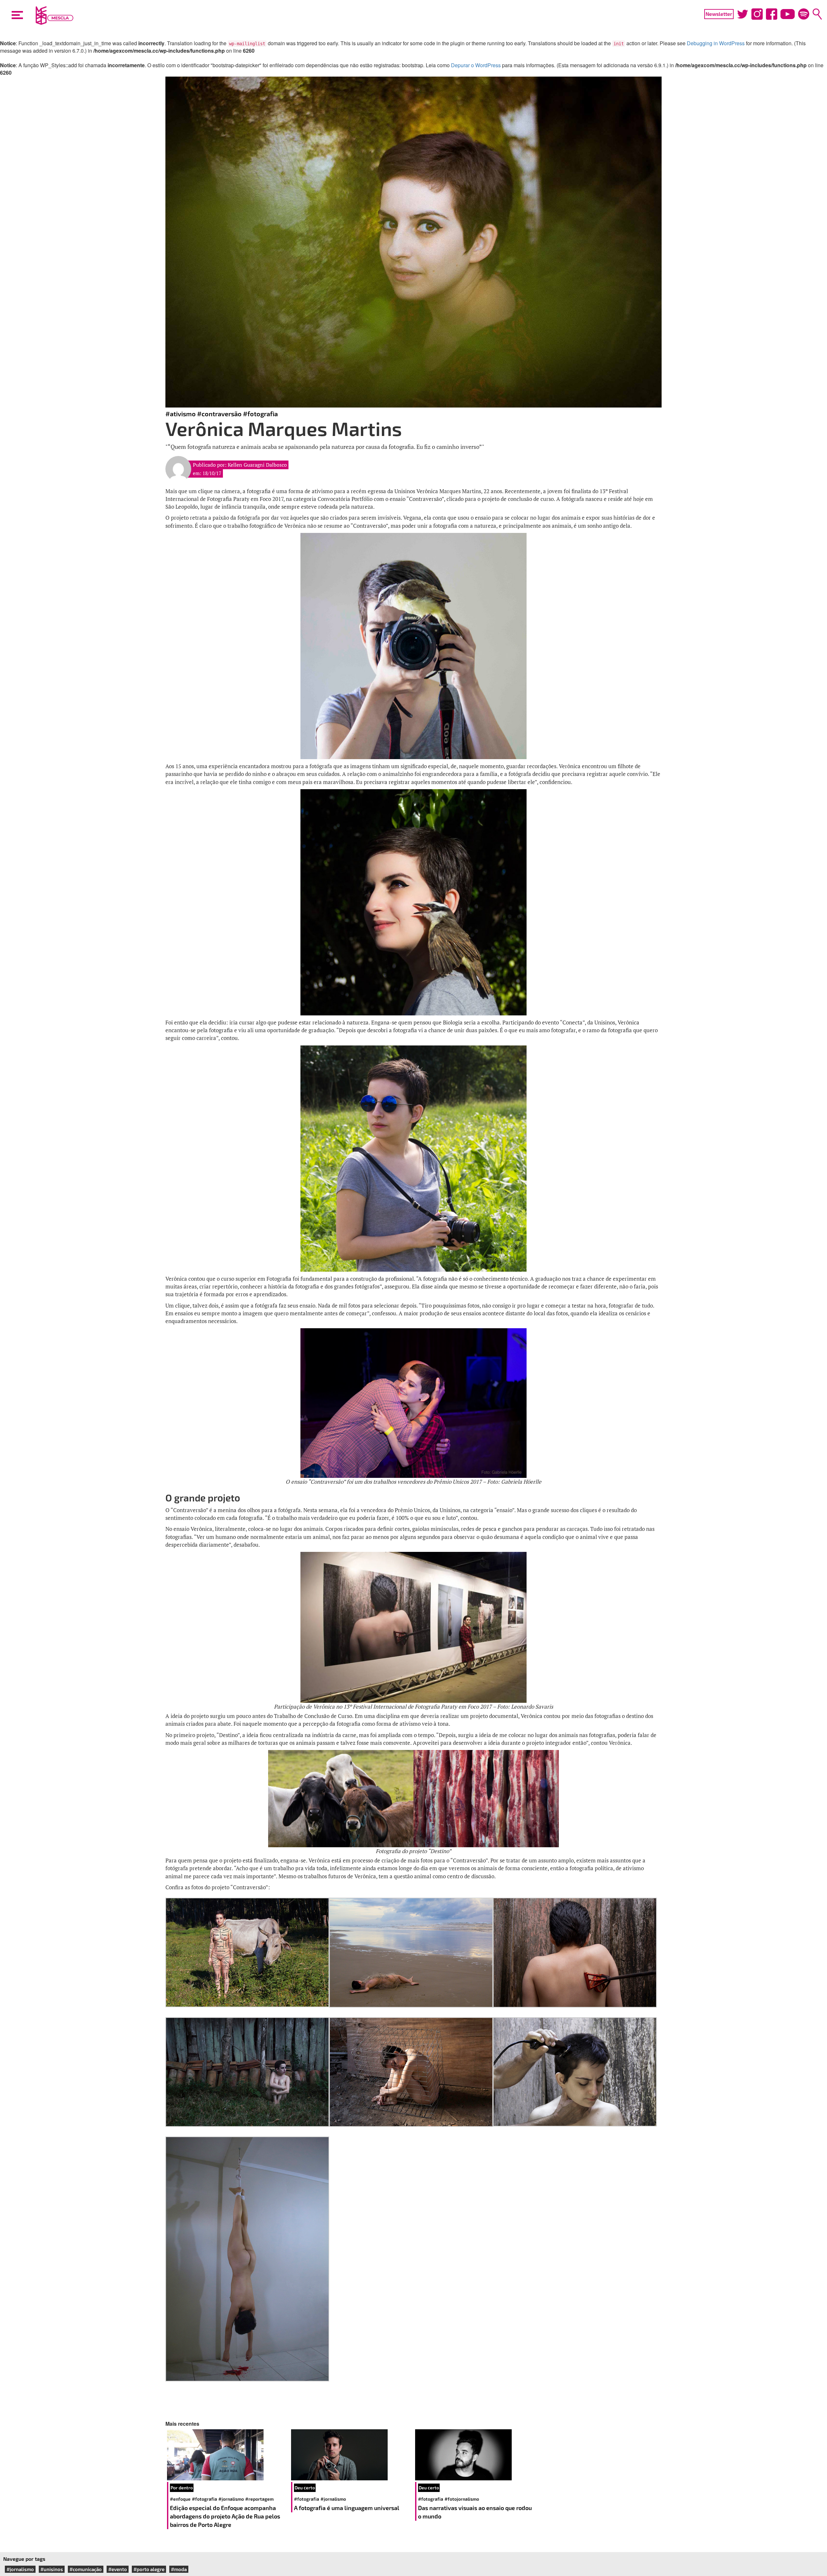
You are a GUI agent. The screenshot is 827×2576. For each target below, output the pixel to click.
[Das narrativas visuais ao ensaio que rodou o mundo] (476, 2455)
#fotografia (260, 414)
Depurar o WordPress (476, 65)
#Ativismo (181, 414)
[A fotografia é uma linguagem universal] (351, 2455)
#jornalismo (231, 2499)
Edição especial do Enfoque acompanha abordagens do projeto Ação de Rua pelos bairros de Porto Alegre (225, 2516)
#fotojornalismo (462, 2499)
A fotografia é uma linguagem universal (347, 2508)
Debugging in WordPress (716, 43)
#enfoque (180, 2499)
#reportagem (259, 2499)
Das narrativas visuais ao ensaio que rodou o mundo (475, 2512)
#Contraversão (219, 414)
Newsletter (719, 14)
